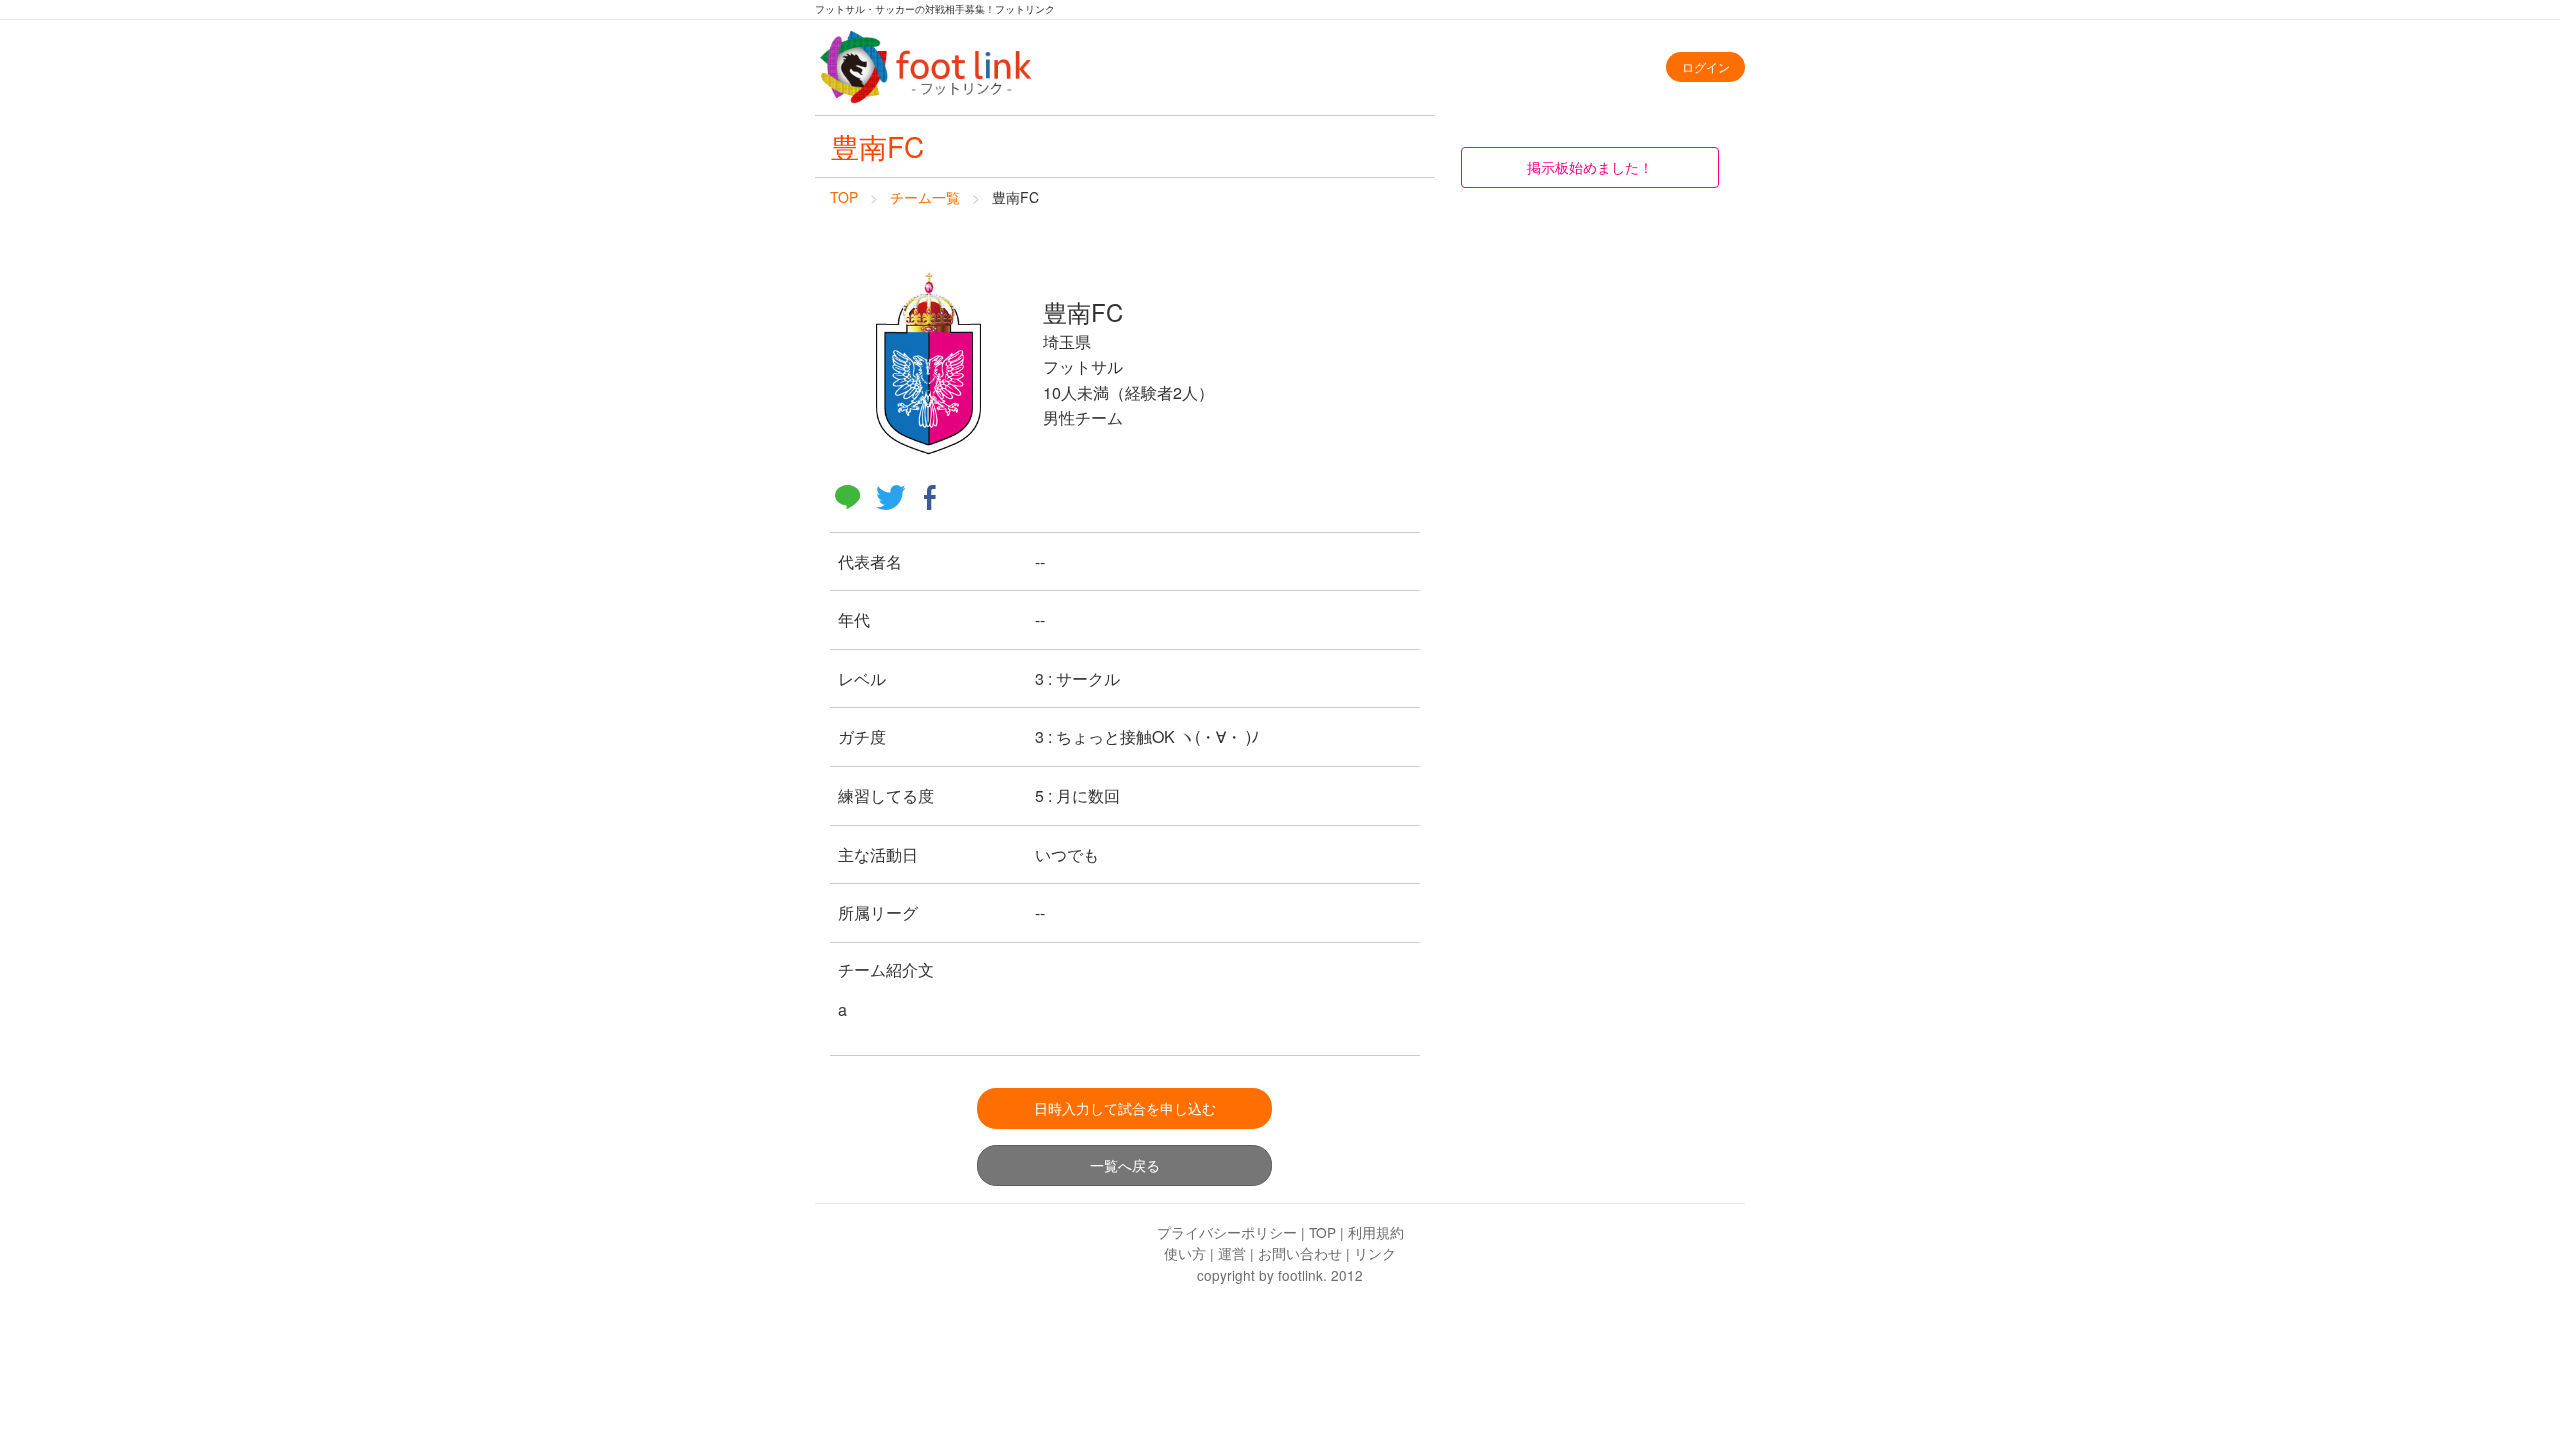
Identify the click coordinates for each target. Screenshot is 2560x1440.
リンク (1375, 1253)
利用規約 (1376, 1232)
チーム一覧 (925, 197)
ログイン (1706, 66)
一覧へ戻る (1125, 1164)
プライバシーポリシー (1227, 1232)
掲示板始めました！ (1590, 166)
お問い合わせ (1300, 1253)
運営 (1232, 1253)
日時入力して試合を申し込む (1125, 1107)
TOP (844, 197)
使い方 (1185, 1253)
